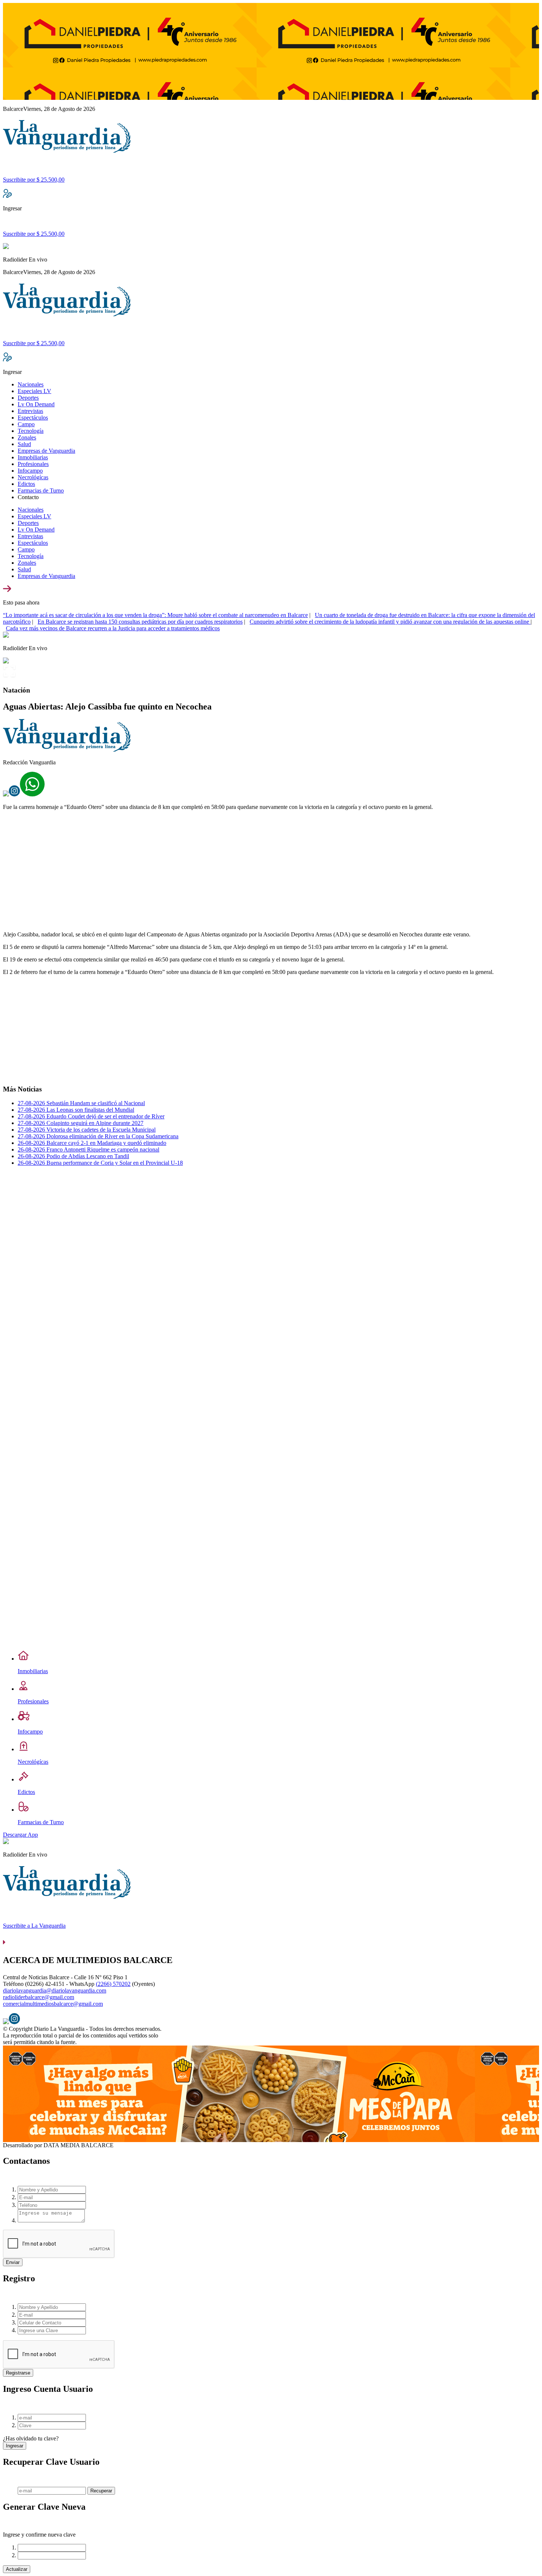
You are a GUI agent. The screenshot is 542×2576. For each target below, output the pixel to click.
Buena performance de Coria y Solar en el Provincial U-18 (100, 1163)
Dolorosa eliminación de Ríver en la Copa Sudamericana (98, 1136)
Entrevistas (30, 411)
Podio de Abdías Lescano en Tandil (73, 1156)
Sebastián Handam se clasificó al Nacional (81, 1103)
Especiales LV (34, 391)
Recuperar (101, 2491)
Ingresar (15, 2446)
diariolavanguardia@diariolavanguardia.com (55, 1990)
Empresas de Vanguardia (46, 451)
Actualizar (17, 2569)
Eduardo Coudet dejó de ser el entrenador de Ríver (91, 1116)
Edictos (26, 484)
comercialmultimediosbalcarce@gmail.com (53, 2004)
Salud (24, 444)
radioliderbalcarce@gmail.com (39, 1997)
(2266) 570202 (113, 1984)
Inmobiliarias (33, 457)
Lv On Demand (36, 404)
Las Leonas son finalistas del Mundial (76, 1110)
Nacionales (31, 384)
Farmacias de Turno (41, 490)
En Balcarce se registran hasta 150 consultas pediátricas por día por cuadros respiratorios (140, 622)
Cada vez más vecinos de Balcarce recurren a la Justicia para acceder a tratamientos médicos (113, 628)
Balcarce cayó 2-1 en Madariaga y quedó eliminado (92, 1143)
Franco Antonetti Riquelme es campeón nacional (88, 1149)
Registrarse (18, 2373)
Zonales (27, 437)
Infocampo (30, 471)
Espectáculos (33, 418)
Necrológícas (33, 477)
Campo (26, 424)
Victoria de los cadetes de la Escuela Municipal (87, 1130)
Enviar (13, 2262)
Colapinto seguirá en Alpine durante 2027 (81, 1123)
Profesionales (33, 464)
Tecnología (31, 431)
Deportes (28, 398)
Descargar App (20, 1835)
